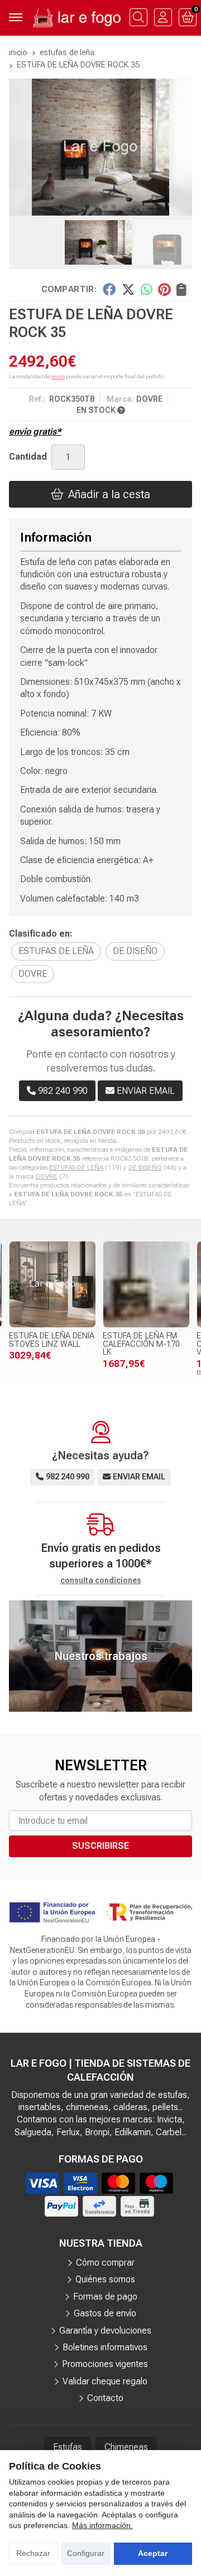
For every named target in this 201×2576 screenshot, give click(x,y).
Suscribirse (100, 1846)
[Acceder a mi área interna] (163, 17)
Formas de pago (105, 2297)
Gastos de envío (105, 2313)
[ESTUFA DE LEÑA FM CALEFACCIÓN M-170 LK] (146, 1284)
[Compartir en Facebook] (109, 289)
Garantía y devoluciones (105, 2331)
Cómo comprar (105, 2263)
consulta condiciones (101, 1580)
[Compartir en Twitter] (128, 289)
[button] (87, 207)
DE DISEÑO (145, 1167)
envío (58, 376)
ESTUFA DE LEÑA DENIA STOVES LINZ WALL (52, 1340)
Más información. (102, 2525)
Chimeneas (126, 2447)
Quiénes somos (105, 2279)
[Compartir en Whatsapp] (147, 289)
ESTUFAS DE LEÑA (76, 1167)
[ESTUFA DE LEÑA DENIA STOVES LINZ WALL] (52, 1284)
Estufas (68, 2447)
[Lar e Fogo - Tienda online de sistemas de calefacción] (76, 18)
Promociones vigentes (105, 2364)
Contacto (105, 2398)
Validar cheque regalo (105, 2381)
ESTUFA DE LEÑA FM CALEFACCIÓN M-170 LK (141, 1344)
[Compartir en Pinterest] (164, 289)
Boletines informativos (105, 2347)
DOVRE (47, 1176)
